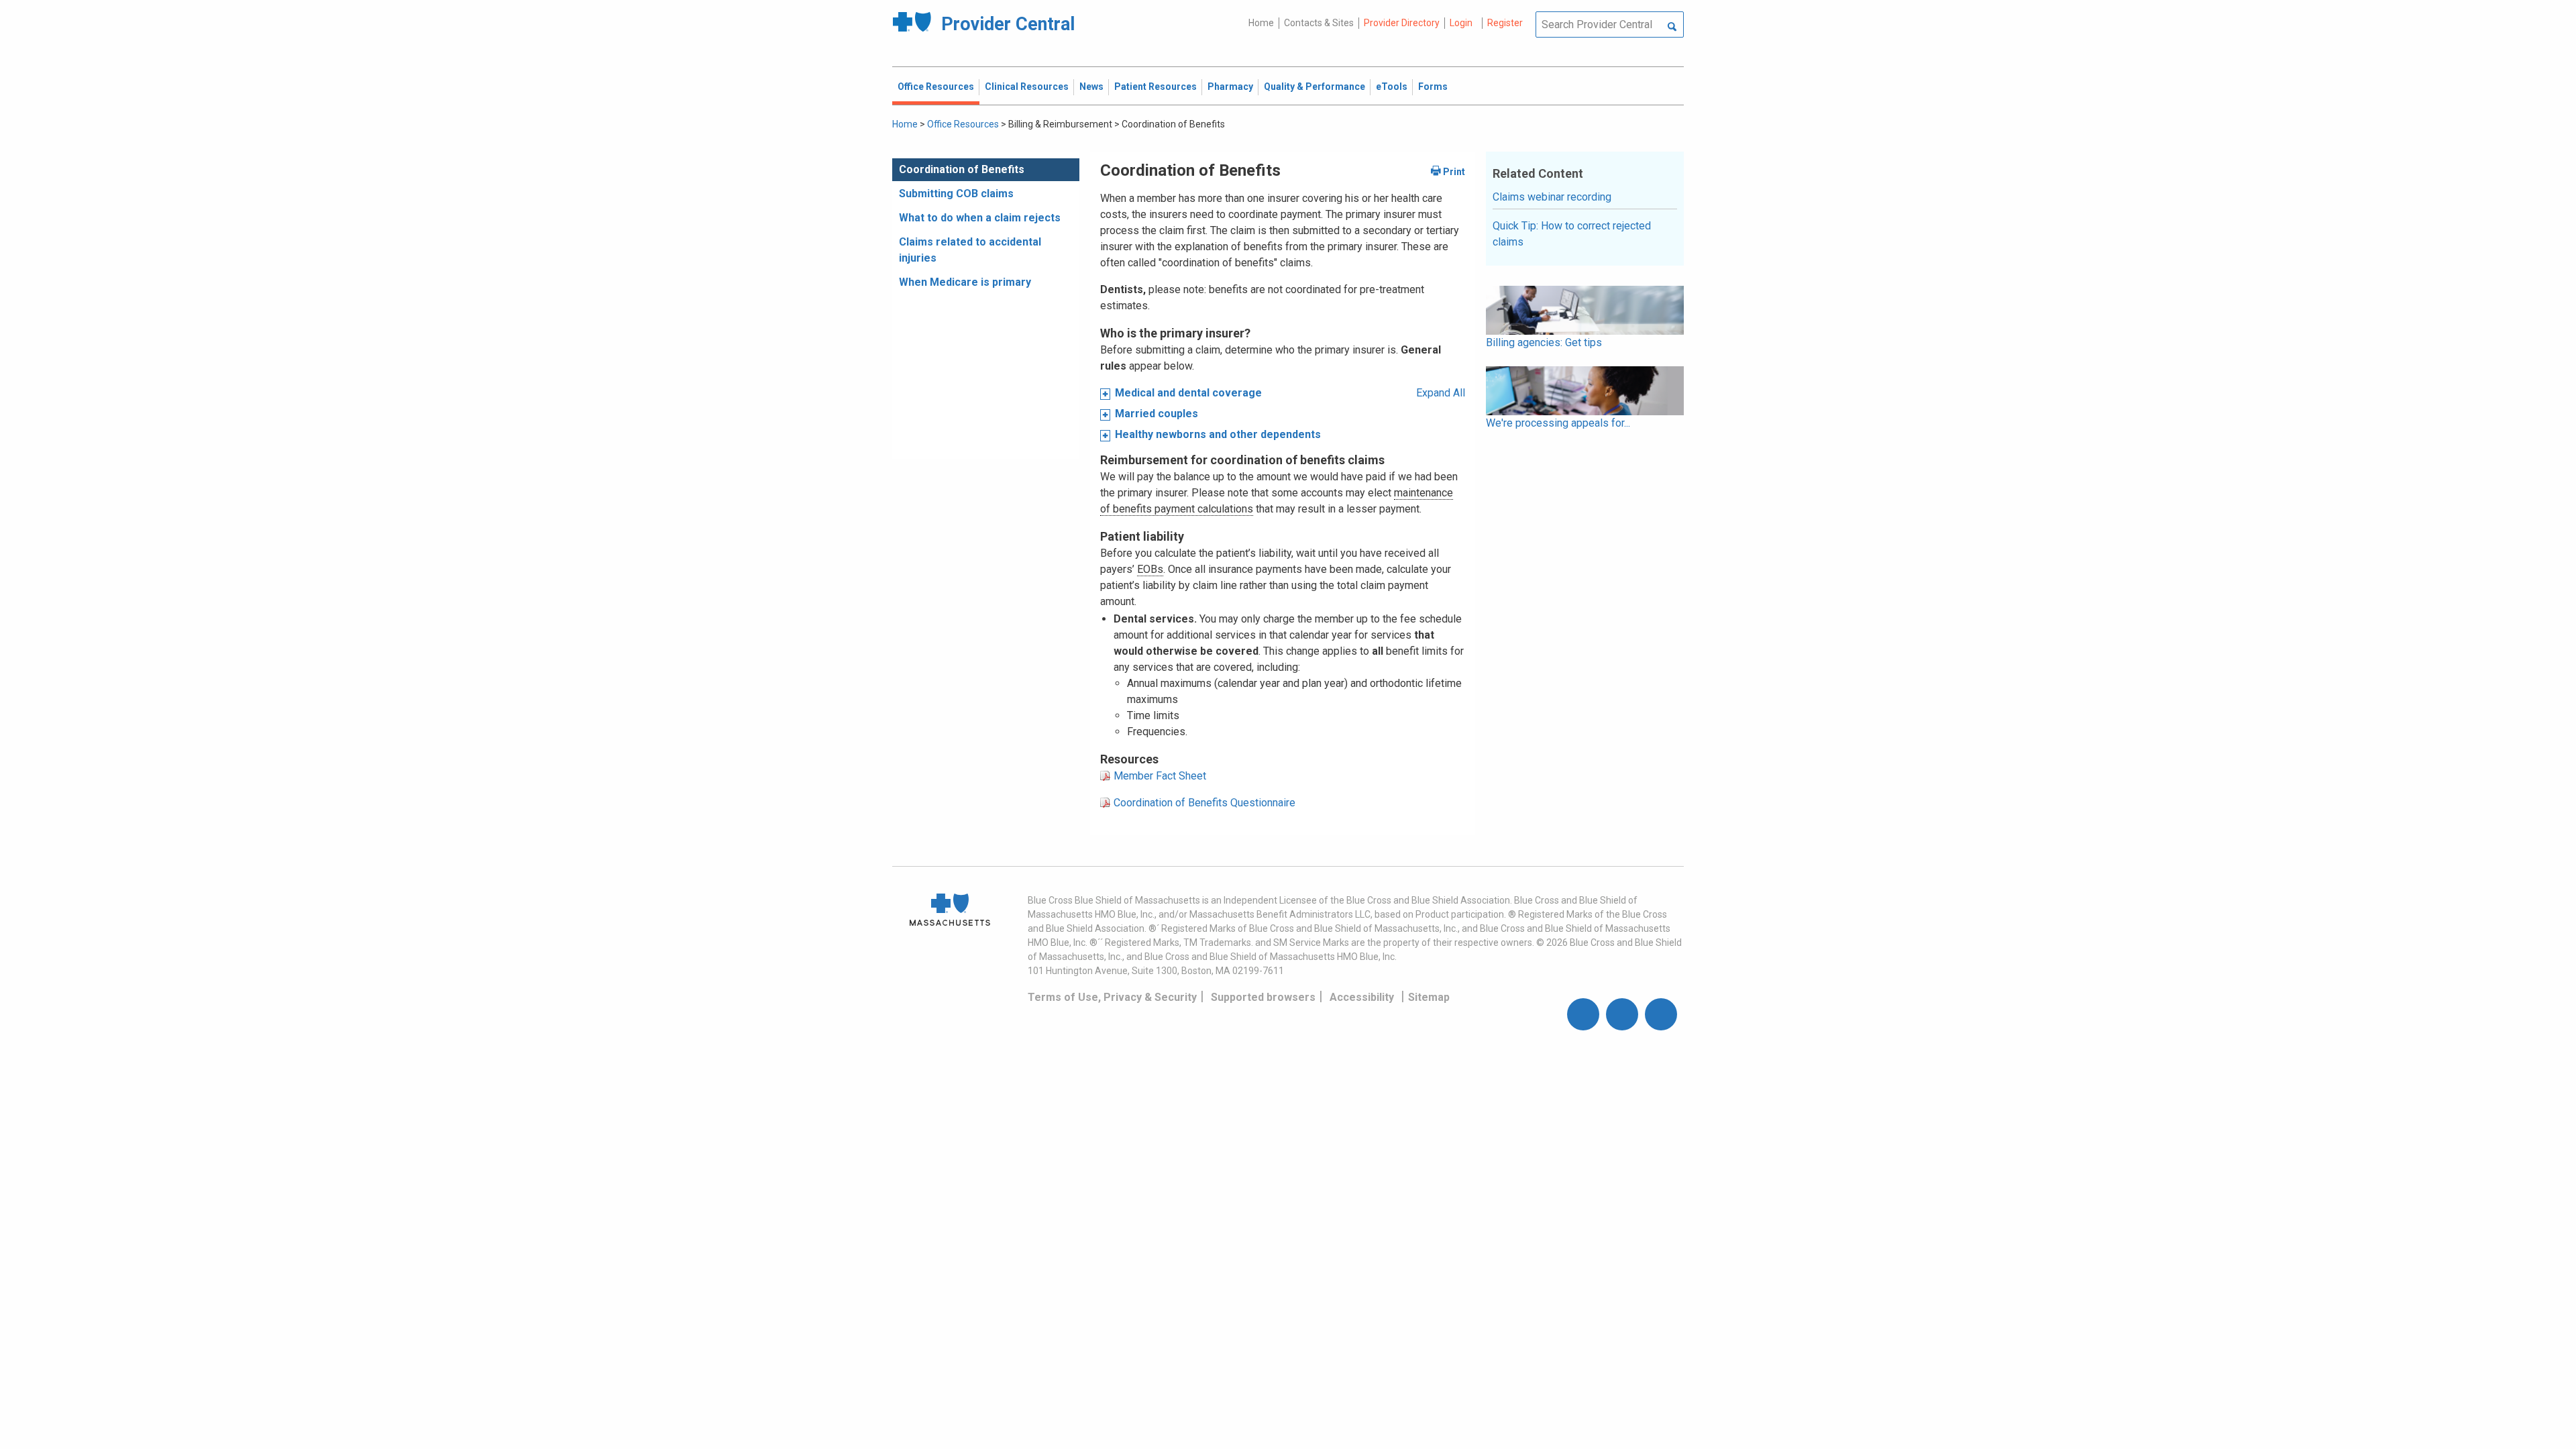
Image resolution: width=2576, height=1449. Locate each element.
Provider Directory (1402, 23)
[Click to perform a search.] (1672, 28)
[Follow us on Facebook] (1583, 1014)
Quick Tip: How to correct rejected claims (1572, 234)
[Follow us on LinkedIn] (1661, 1014)
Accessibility (1362, 997)
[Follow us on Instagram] (1622, 1014)
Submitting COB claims (956, 194)
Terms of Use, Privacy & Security (1112, 997)
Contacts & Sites (1319, 23)
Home (1261, 23)
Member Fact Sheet (1160, 776)
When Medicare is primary (965, 282)
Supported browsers (1263, 997)
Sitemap (1429, 997)
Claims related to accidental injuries (970, 250)
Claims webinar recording (1552, 197)
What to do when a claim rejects (980, 218)
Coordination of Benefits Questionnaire (1204, 803)
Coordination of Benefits (962, 169)
